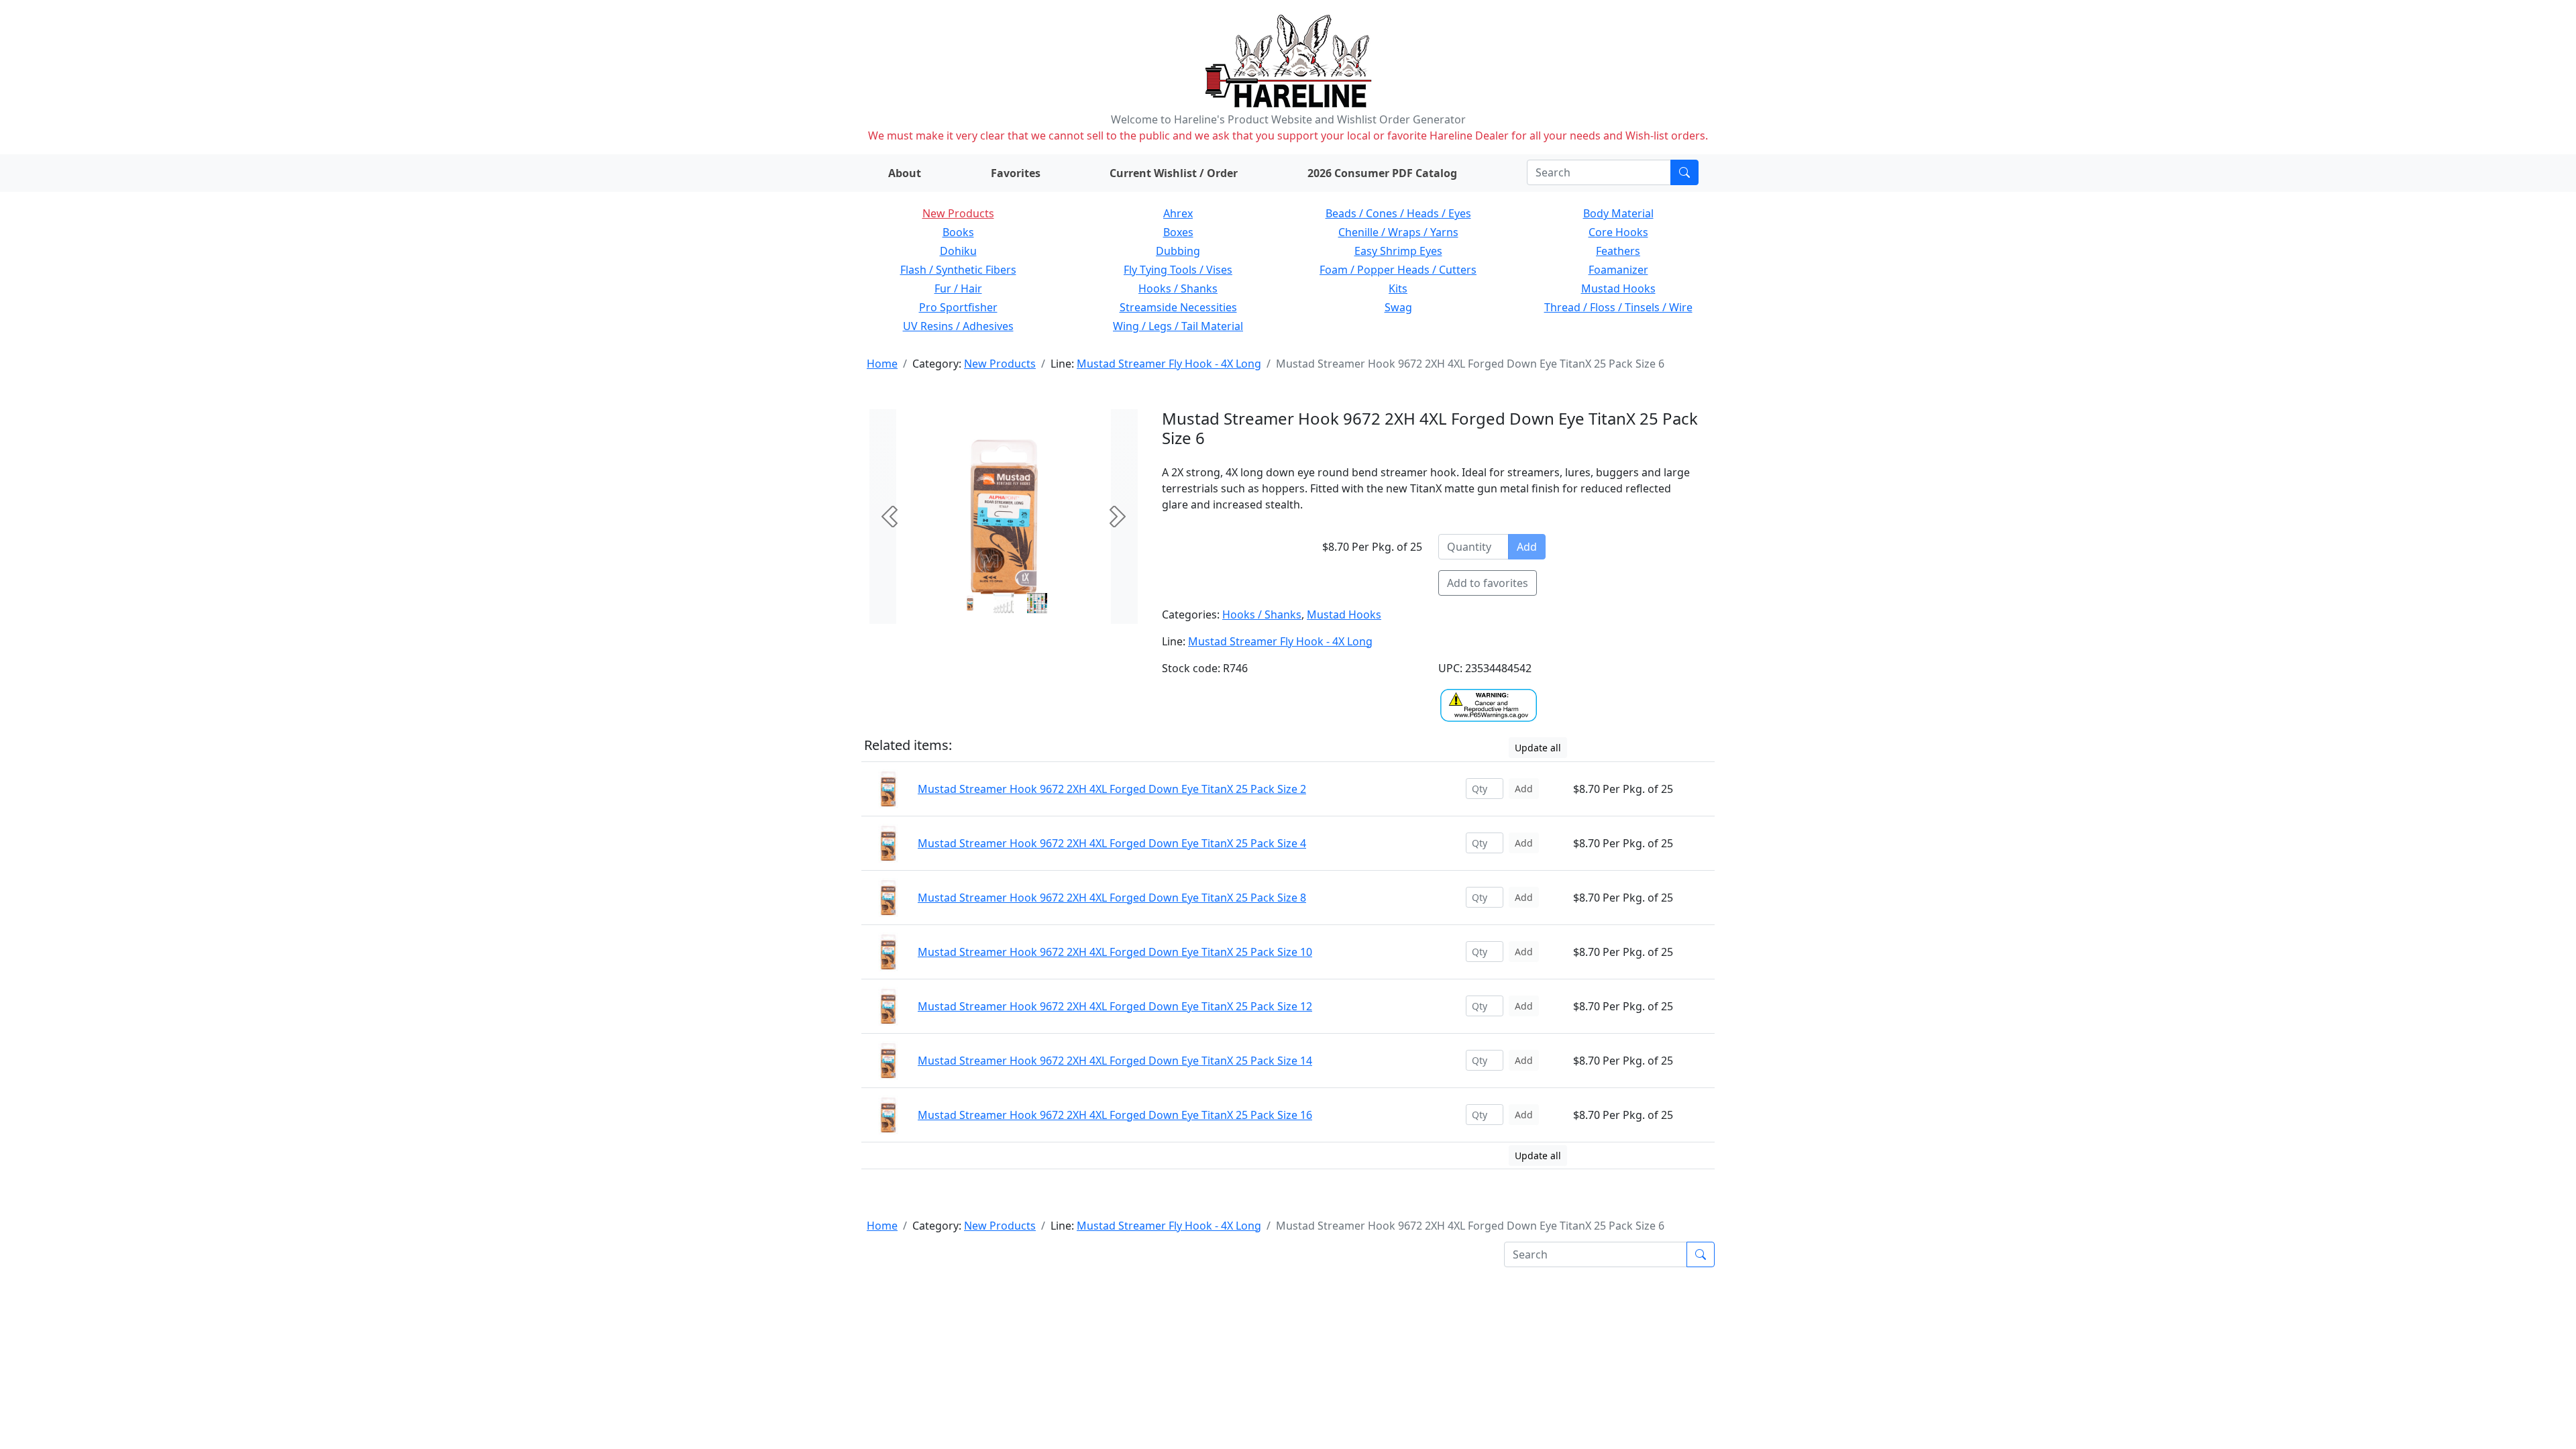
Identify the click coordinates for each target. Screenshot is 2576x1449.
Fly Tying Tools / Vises (1178, 270)
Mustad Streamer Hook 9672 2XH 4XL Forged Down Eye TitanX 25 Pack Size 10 (1115, 952)
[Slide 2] (1037, 603)
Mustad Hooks (1618, 288)
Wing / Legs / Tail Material (1178, 326)
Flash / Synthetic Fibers (958, 270)
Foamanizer (1618, 270)
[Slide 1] (1004, 603)
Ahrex (1178, 213)
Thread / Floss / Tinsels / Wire (1618, 307)
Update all (1538, 748)
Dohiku (958, 251)
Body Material (1618, 213)
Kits (1398, 288)
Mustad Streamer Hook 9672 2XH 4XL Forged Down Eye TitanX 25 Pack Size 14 (1115, 1061)
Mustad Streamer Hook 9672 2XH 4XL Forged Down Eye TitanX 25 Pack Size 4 (1112, 843)
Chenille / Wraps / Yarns (1398, 232)
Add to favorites (1488, 583)
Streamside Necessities (1178, 307)
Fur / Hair (958, 288)
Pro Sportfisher (958, 307)
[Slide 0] (970, 603)
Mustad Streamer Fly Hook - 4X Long (1169, 364)
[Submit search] (1684, 172)
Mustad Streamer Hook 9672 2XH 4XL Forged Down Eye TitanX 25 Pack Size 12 (1115, 1006)
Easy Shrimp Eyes (1398, 251)
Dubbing (1178, 251)
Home (882, 364)
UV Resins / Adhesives (958, 326)
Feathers (1618, 251)
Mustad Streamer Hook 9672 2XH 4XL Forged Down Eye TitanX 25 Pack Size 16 (1115, 1115)
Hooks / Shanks (1178, 288)
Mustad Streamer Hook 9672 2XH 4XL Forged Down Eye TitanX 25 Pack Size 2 (1112, 789)
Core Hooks (1618, 232)
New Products (958, 213)
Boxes (1178, 232)
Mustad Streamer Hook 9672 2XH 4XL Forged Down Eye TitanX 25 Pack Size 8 (1112, 898)
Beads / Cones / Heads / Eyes (1398, 213)
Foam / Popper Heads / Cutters (1398, 270)
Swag (1398, 307)
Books (958, 232)
